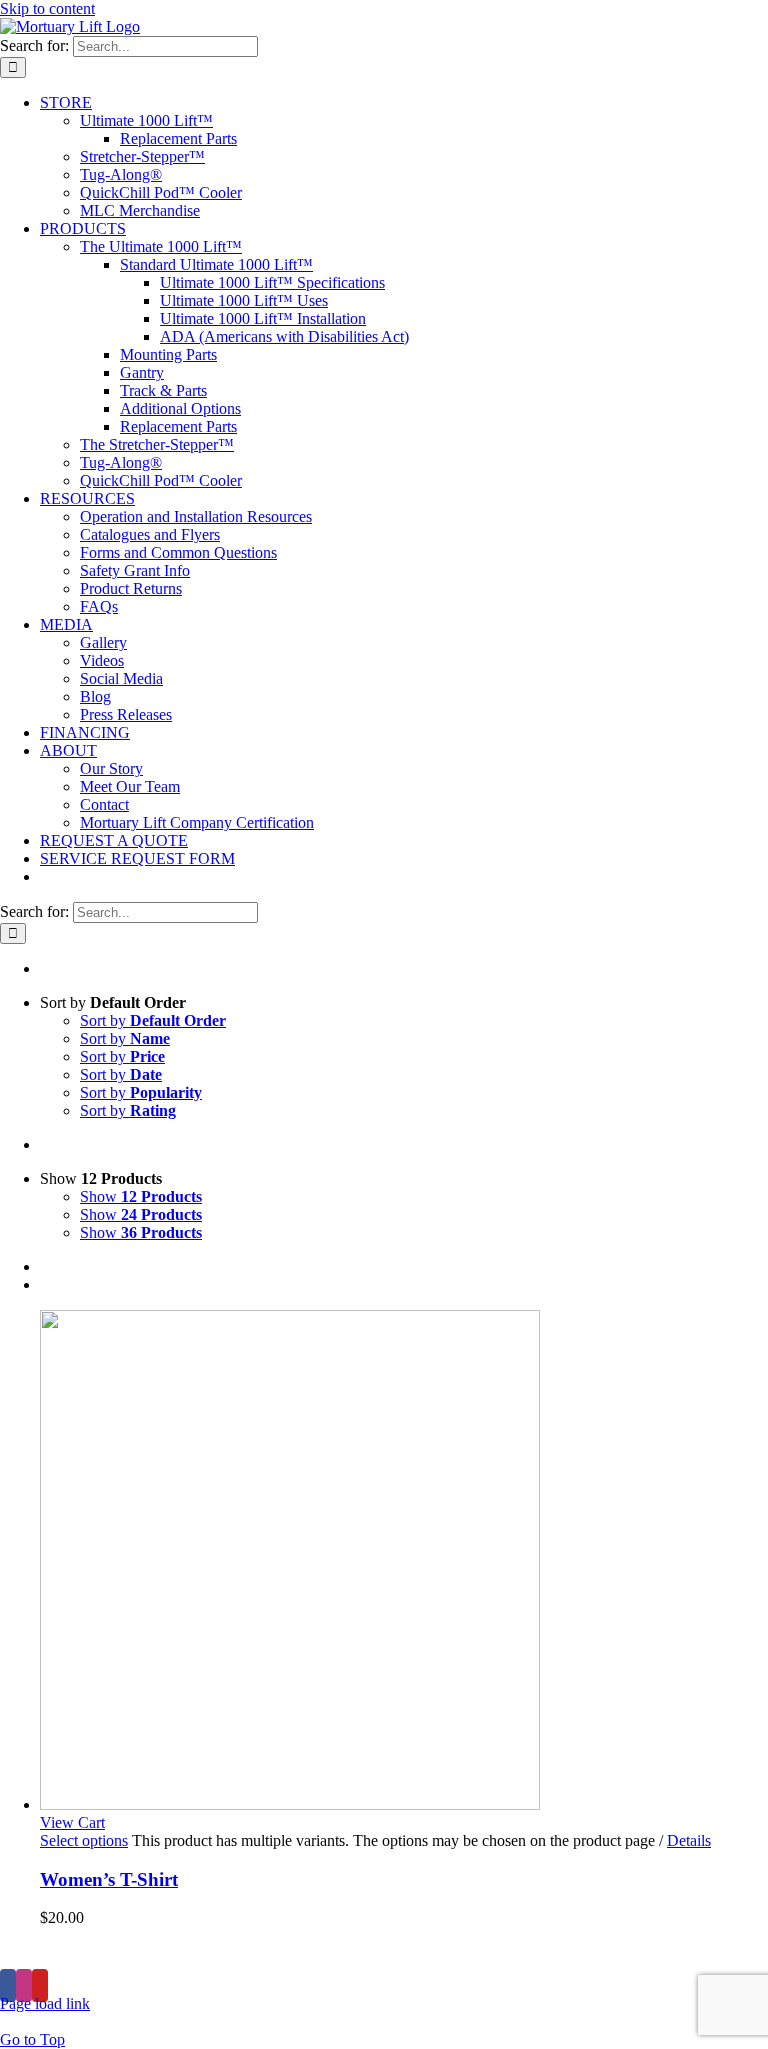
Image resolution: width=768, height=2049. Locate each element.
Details (689, 1840)
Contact (581, 1952)
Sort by (153, 1020)
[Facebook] (8, 1985)
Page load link (45, 2003)
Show (141, 1196)
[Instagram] (24, 1985)
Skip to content (47, 8)
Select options (84, 1840)
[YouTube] (40, 1985)
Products (263, 1952)
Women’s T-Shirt (109, 1879)
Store (356, 1952)
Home (169, 1952)
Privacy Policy (465, 1952)
